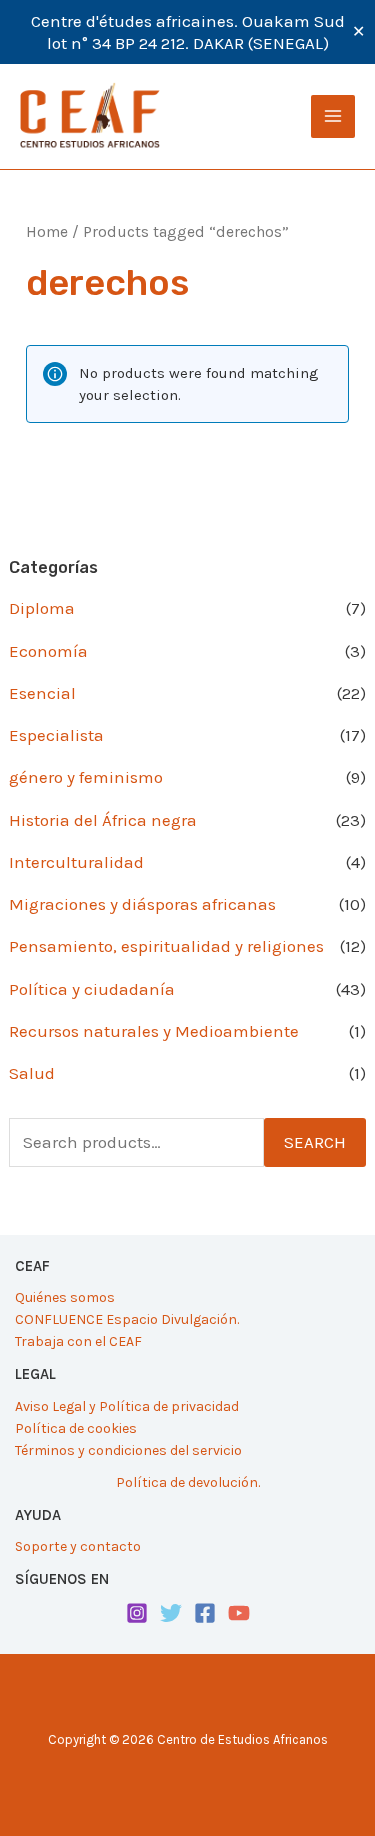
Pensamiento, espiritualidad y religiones (166, 946)
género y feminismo (86, 777)
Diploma (42, 608)
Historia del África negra (103, 820)
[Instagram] (137, 1613)
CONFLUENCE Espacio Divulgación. (127, 1319)
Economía (48, 651)
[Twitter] (171, 1613)
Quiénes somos (65, 1297)
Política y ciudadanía (92, 989)
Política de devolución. (188, 1482)
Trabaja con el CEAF (78, 1341)
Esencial (42, 693)
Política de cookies (76, 1428)
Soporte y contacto (78, 1546)
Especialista (56, 735)
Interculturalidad (76, 862)
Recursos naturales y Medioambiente (154, 1031)
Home (47, 232)
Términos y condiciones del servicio (128, 1450)
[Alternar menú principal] (333, 117)
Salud (32, 1073)
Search (315, 1142)
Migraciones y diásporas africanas (142, 904)
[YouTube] (239, 1613)
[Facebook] (205, 1613)
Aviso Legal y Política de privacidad (127, 1406)
